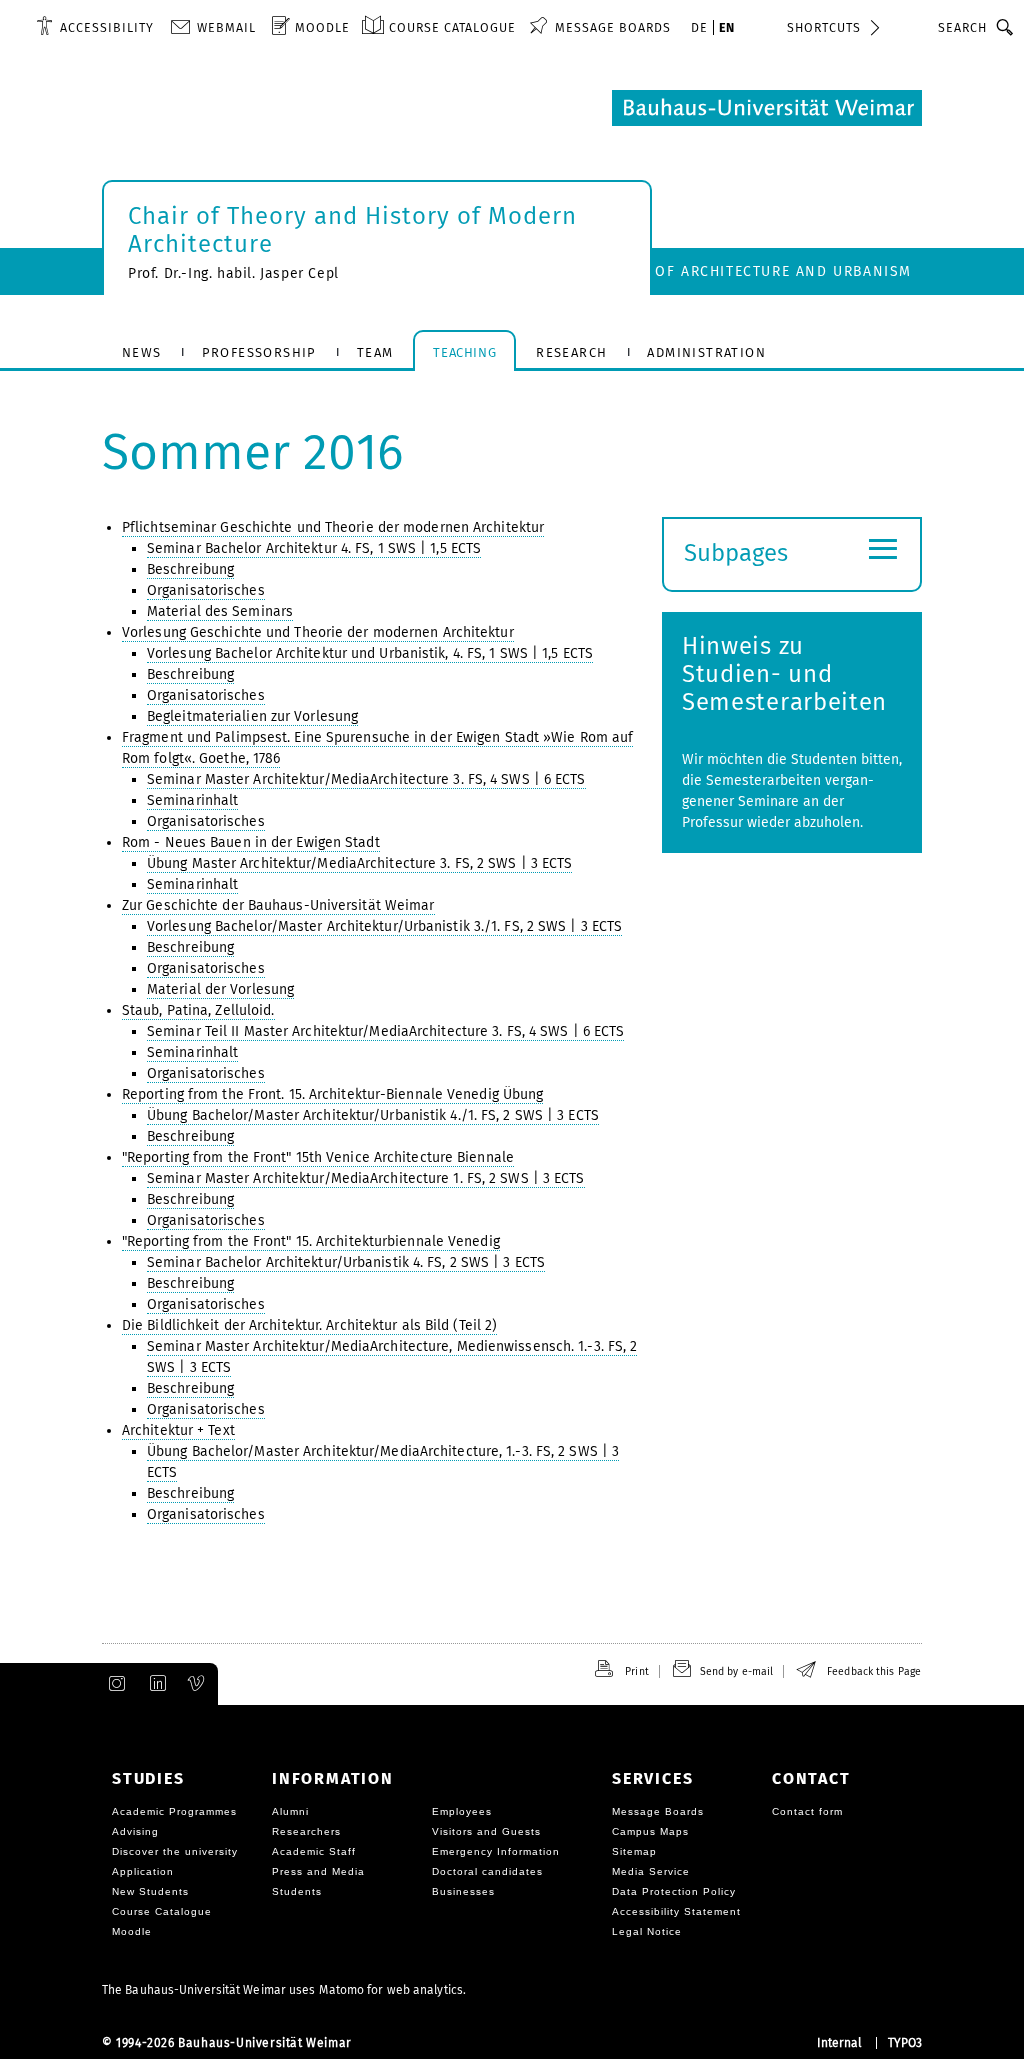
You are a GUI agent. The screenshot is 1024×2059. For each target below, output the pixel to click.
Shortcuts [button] (824, 27)
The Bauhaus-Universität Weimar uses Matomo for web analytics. (284, 1990)
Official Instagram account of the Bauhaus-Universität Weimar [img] (113, 1684)
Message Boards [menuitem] (613, 27)
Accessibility (107, 27)
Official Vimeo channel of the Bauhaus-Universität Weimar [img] (197, 1684)
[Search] (1005, 27)
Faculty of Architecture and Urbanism (749, 271)
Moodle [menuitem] (322, 27)
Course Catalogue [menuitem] (452, 27)
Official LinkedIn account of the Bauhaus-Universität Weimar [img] (155, 1684)
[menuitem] (95, 27)
